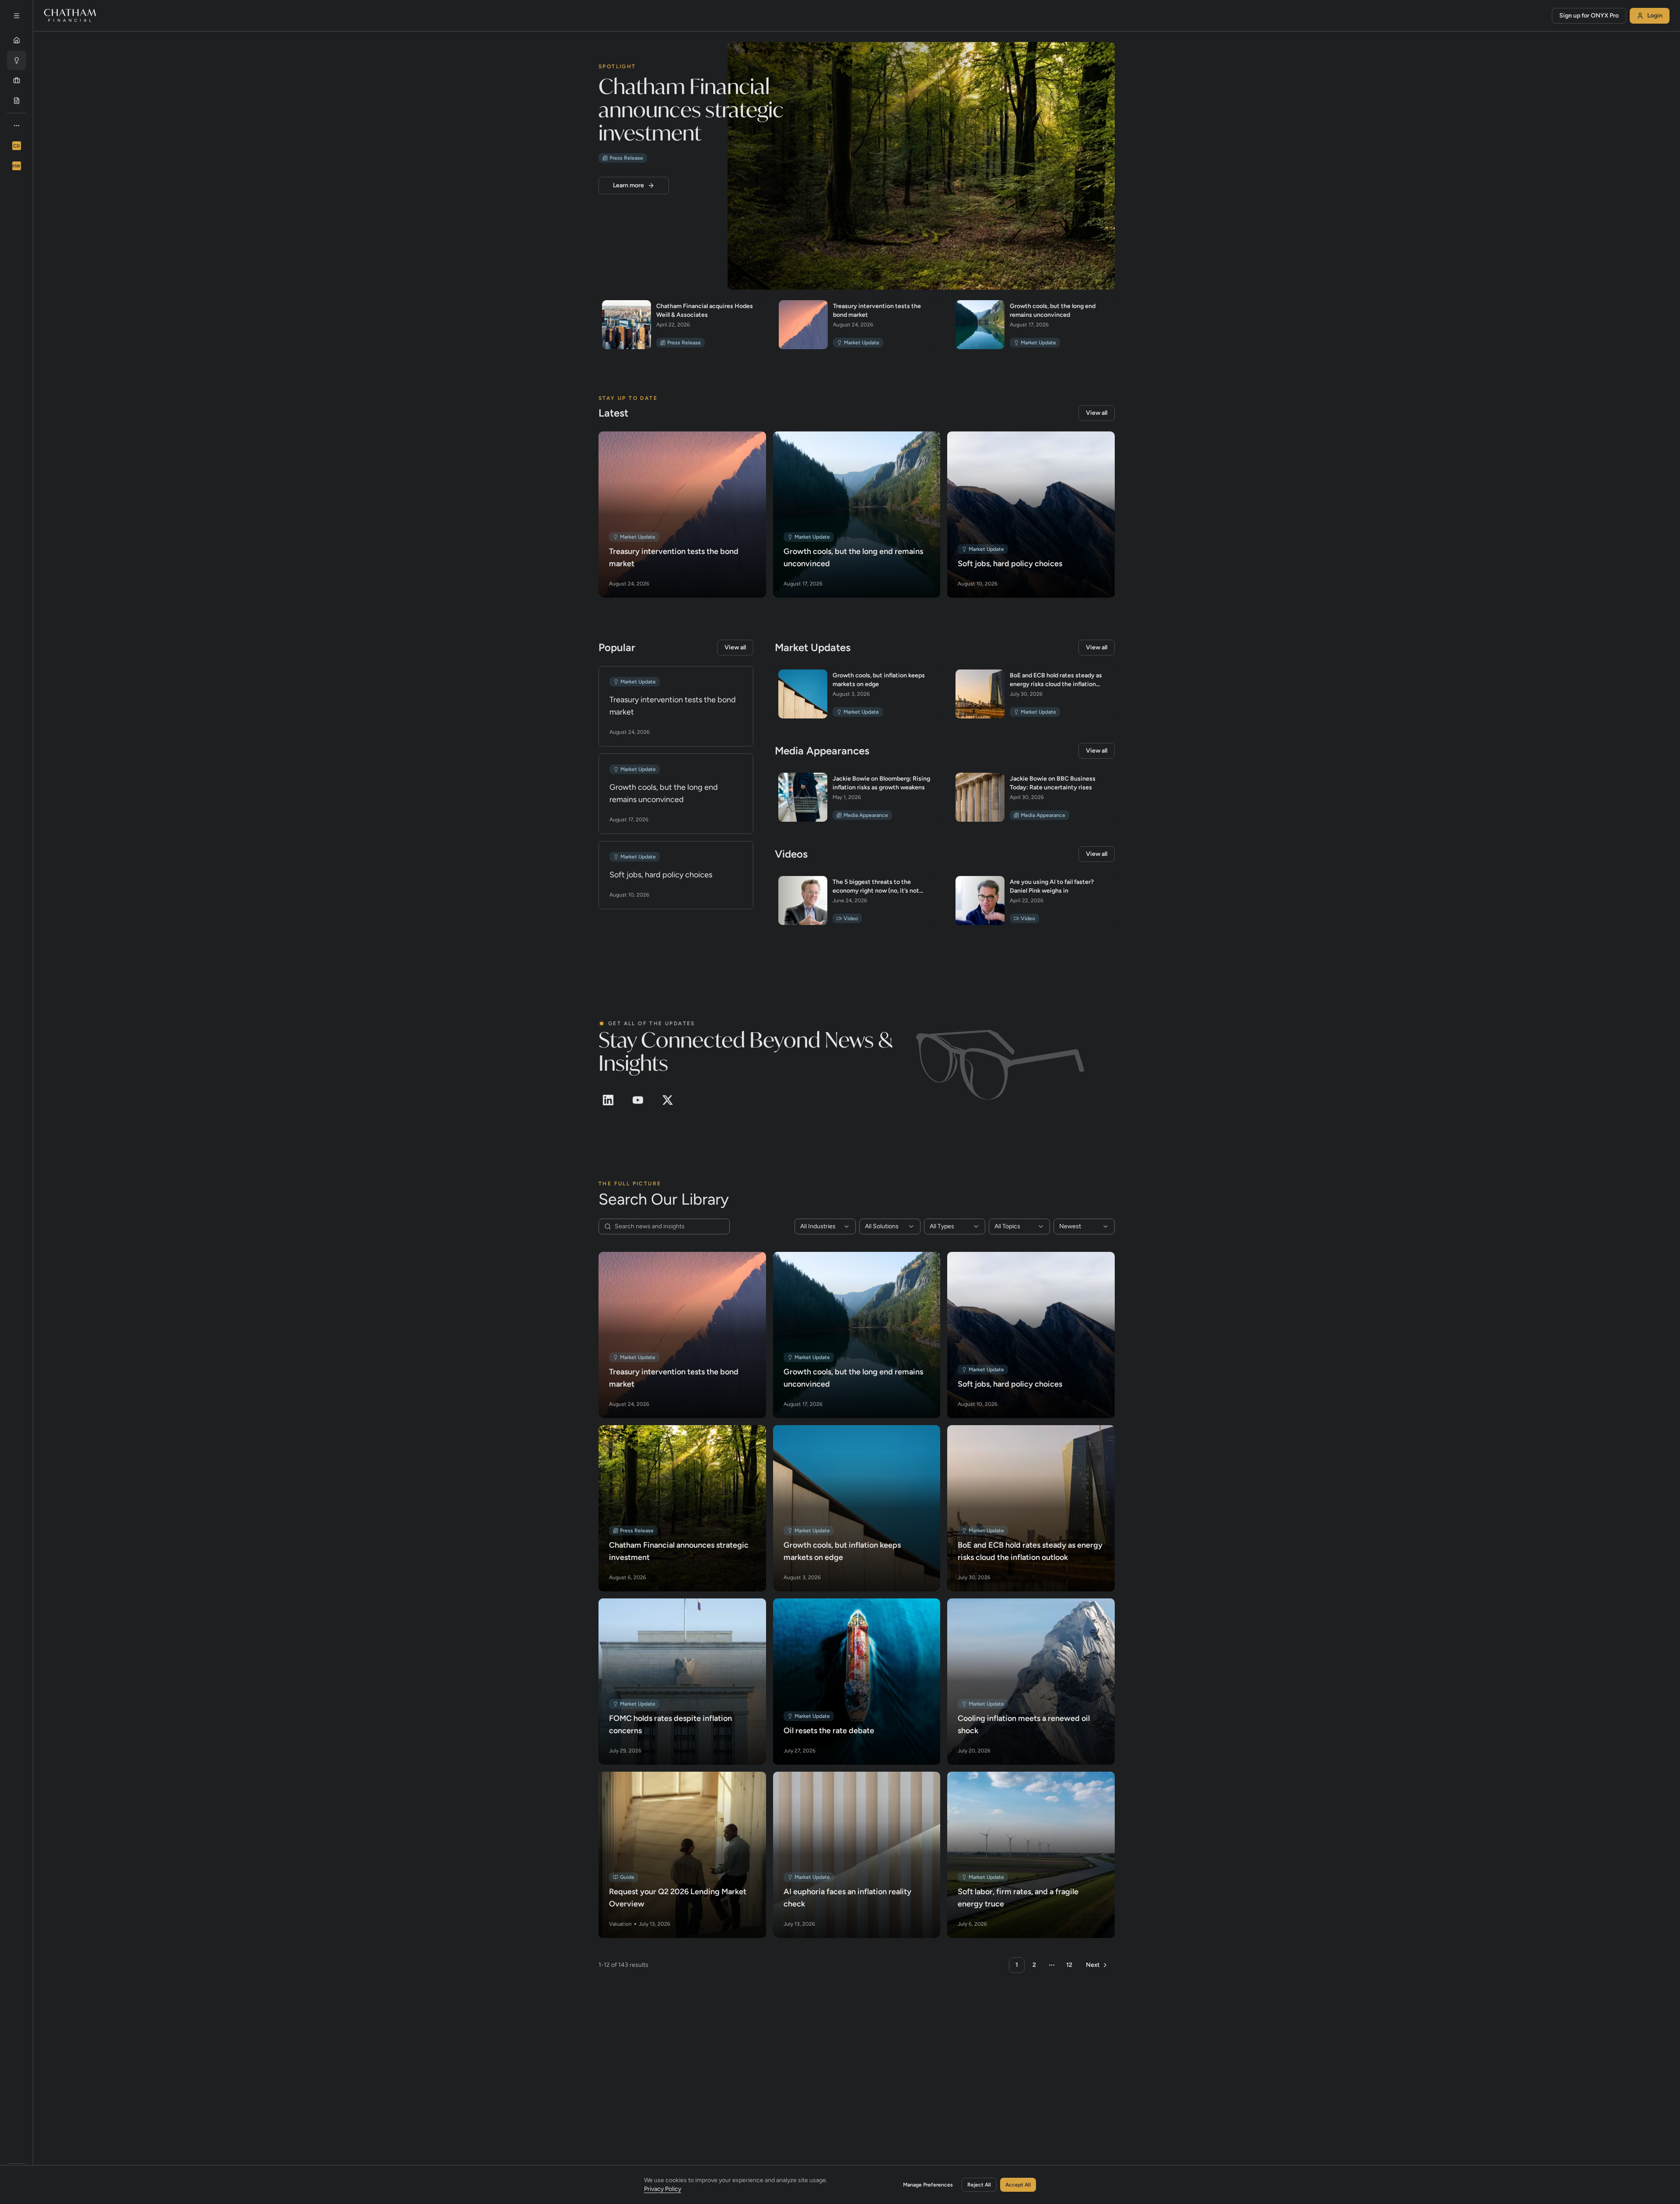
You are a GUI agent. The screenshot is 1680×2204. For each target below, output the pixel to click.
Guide (627, 1877)
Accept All (1018, 2185)
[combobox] (825, 1226)
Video (851, 918)
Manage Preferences (928, 2185)
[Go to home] (70, 16)
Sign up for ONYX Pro (1589, 16)
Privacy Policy (663, 2189)
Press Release (626, 158)
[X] (668, 1100)
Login (1655, 16)
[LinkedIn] (608, 1100)
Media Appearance (866, 815)
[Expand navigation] (17, 16)
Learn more (628, 185)
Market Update (862, 343)
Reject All (979, 2185)
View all (1097, 413)
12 (1069, 1965)
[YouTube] (638, 1100)
